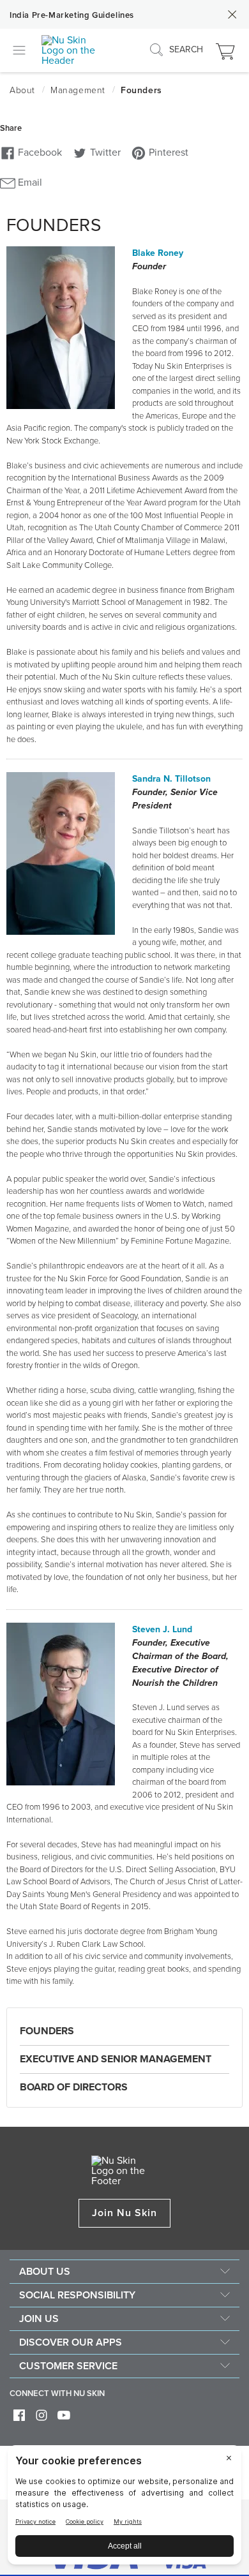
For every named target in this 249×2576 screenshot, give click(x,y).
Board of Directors (74, 2087)
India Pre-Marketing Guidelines (72, 15)
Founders (47, 2031)
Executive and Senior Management (116, 2059)
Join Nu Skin (125, 2213)
